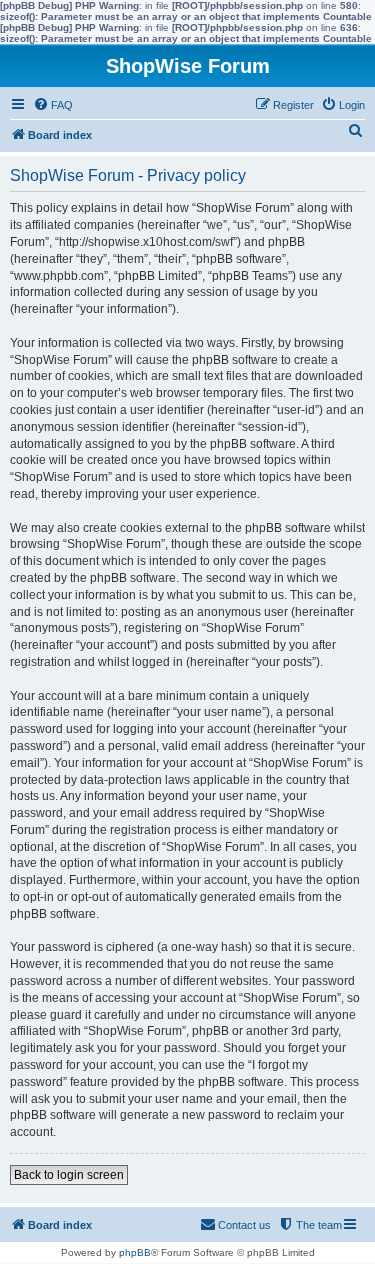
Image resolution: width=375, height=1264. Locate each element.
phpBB (135, 1252)
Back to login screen (69, 1175)
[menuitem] (53, 105)
